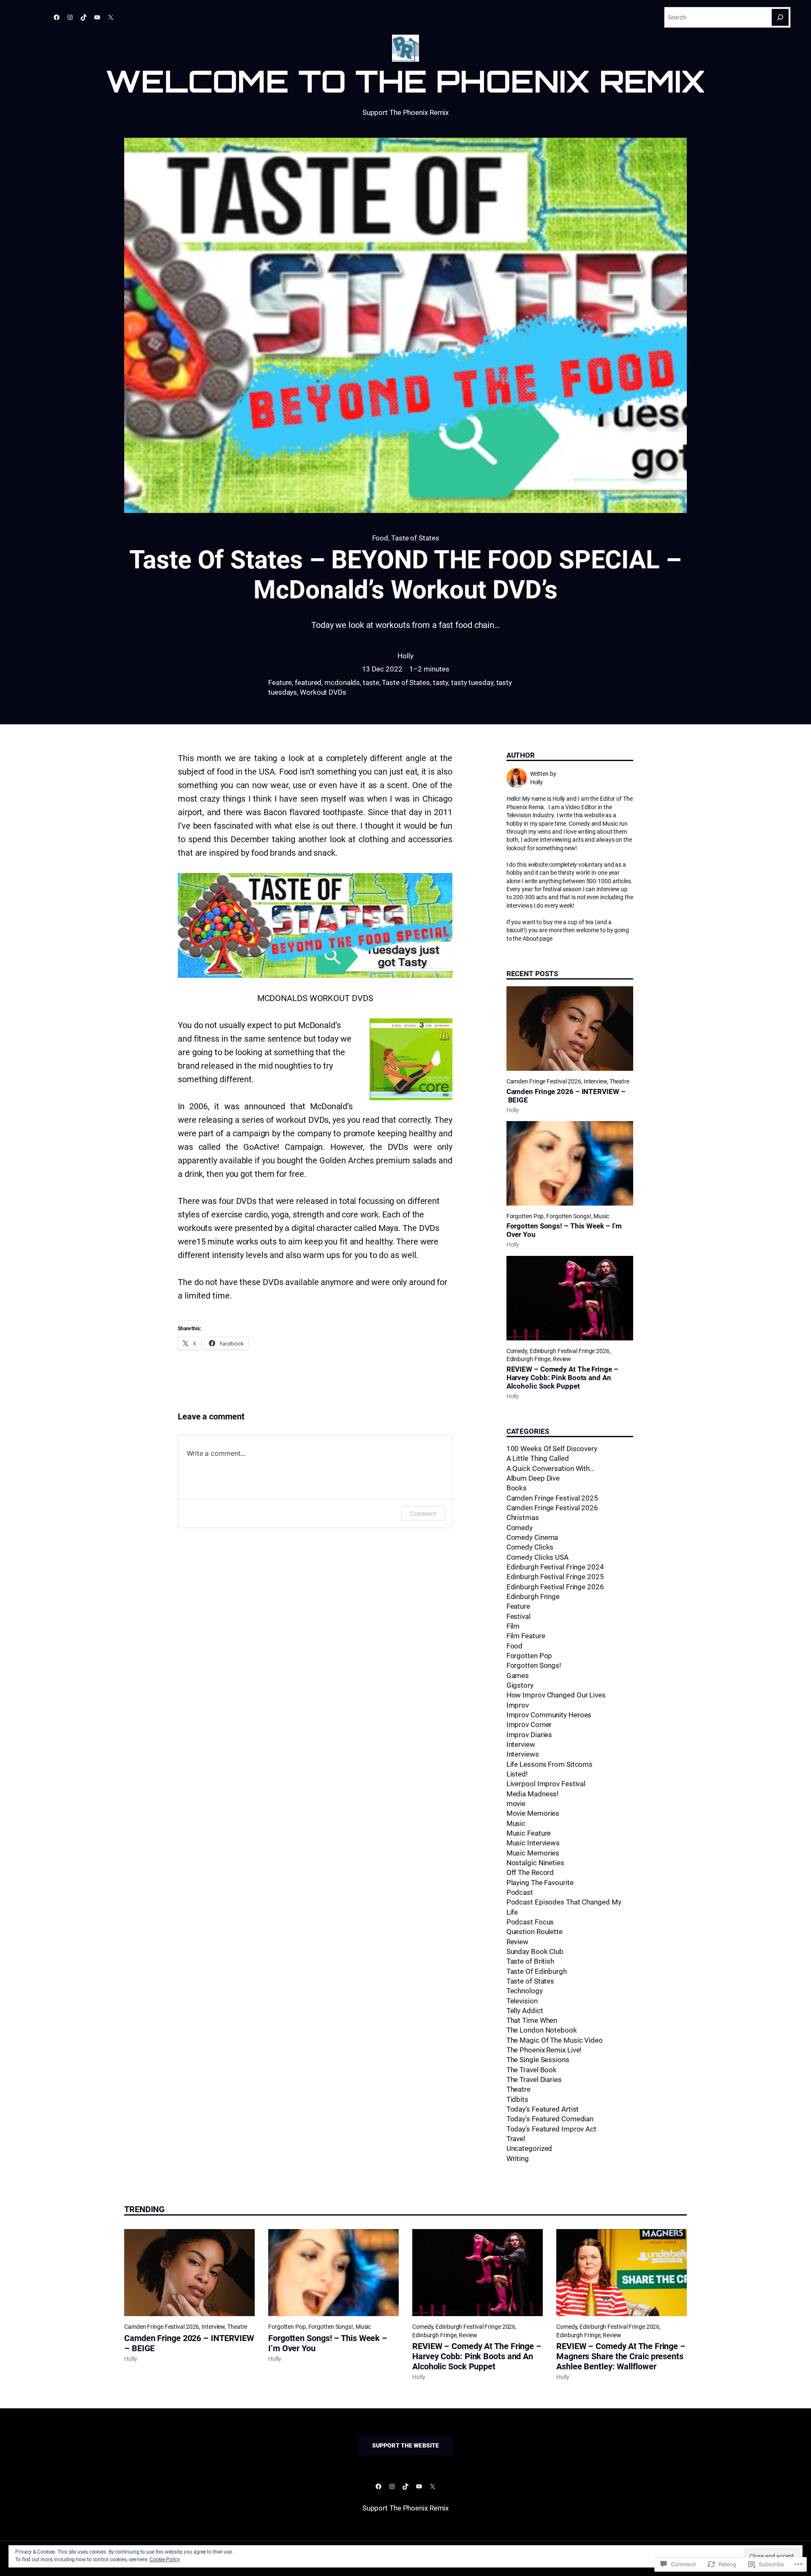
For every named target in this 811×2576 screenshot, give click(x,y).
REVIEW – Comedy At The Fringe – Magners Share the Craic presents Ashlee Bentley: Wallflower (621, 2356)
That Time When (532, 2021)
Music (601, 1216)
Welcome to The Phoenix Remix (405, 81)
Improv (518, 1705)
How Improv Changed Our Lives (556, 1695)
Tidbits (517, 2100)
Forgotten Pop (525, 1216)
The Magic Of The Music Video (555, 2040)
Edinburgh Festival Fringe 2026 (570, 1351)
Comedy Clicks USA (537, 1557)
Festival (518, 1617)
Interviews (523, 1754)
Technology (525, 1991)
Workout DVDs (323, 692)
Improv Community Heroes (549, 1715)
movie (516, 1804)
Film (513, 1626)
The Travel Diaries (534, 2080)
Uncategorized (529, 2149)
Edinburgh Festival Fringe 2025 (555, 1577)
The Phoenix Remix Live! (544, 2050)
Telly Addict (525, 2011)
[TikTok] (84, 17)
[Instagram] (70, 17)
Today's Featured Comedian (550, 2119)
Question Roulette (535, 1932)
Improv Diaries (529, 1735)
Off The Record (530, 1873)
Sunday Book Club (535, 1952)
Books (517, 1488)
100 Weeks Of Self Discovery (552, 1449)
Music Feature (529, 1833)
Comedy (517, 1351)
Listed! (517, 1774)
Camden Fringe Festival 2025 (552, 1498)
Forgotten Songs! (569, 1216)
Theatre (619, 1081)
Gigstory (520, 1685)
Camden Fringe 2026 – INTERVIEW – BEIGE (566, 1096)
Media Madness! (533, 1794)
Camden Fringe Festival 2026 (544, 1081)
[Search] (780, 17)
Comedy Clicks (530, 1547)
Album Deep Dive (533, 1478)
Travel (516, 2139)
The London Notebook (542, 2030)
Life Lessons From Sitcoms (550, 1764)
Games (518, 1676)
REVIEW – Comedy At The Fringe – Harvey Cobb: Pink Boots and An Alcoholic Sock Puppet (562, 1378)
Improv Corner (529, 1725)
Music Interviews (533, 1843)
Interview (595, 1081)
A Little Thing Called (538, 1459)
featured (308, 683)
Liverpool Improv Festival (546, 1784)
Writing (518, 2159)
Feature (280, 683)
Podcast (520, 1892)
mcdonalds (342, 683)
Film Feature (526, 1636)
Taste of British (530, 1961)
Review (562, 1359)
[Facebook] (57, 17)
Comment (423, 1513)
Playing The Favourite (540, 1883)
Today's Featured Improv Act (551, 2129)
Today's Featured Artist (543, 2109)
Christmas (523, 1518)
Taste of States (415, 538)
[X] (111, 17)
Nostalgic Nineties (535, 1863)
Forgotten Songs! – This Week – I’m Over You (564, 1230)
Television (522, 2001)
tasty (441, 683)
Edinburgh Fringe (528, 1359)
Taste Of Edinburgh (537, 1972)
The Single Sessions (538, 2060)
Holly (405, 656)
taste (371, 683)
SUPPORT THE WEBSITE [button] (406, 2445)
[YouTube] (97, 17)
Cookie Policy (165, 2560)
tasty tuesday (472, 683)
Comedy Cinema (532, 1538)
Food (380, 538)
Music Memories (533, 1853)
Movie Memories (533, 1813)
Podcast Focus (530, 1922)
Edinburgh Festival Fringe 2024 (555, 1567)
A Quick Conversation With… (550, 1469)
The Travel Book (532, 2070)
